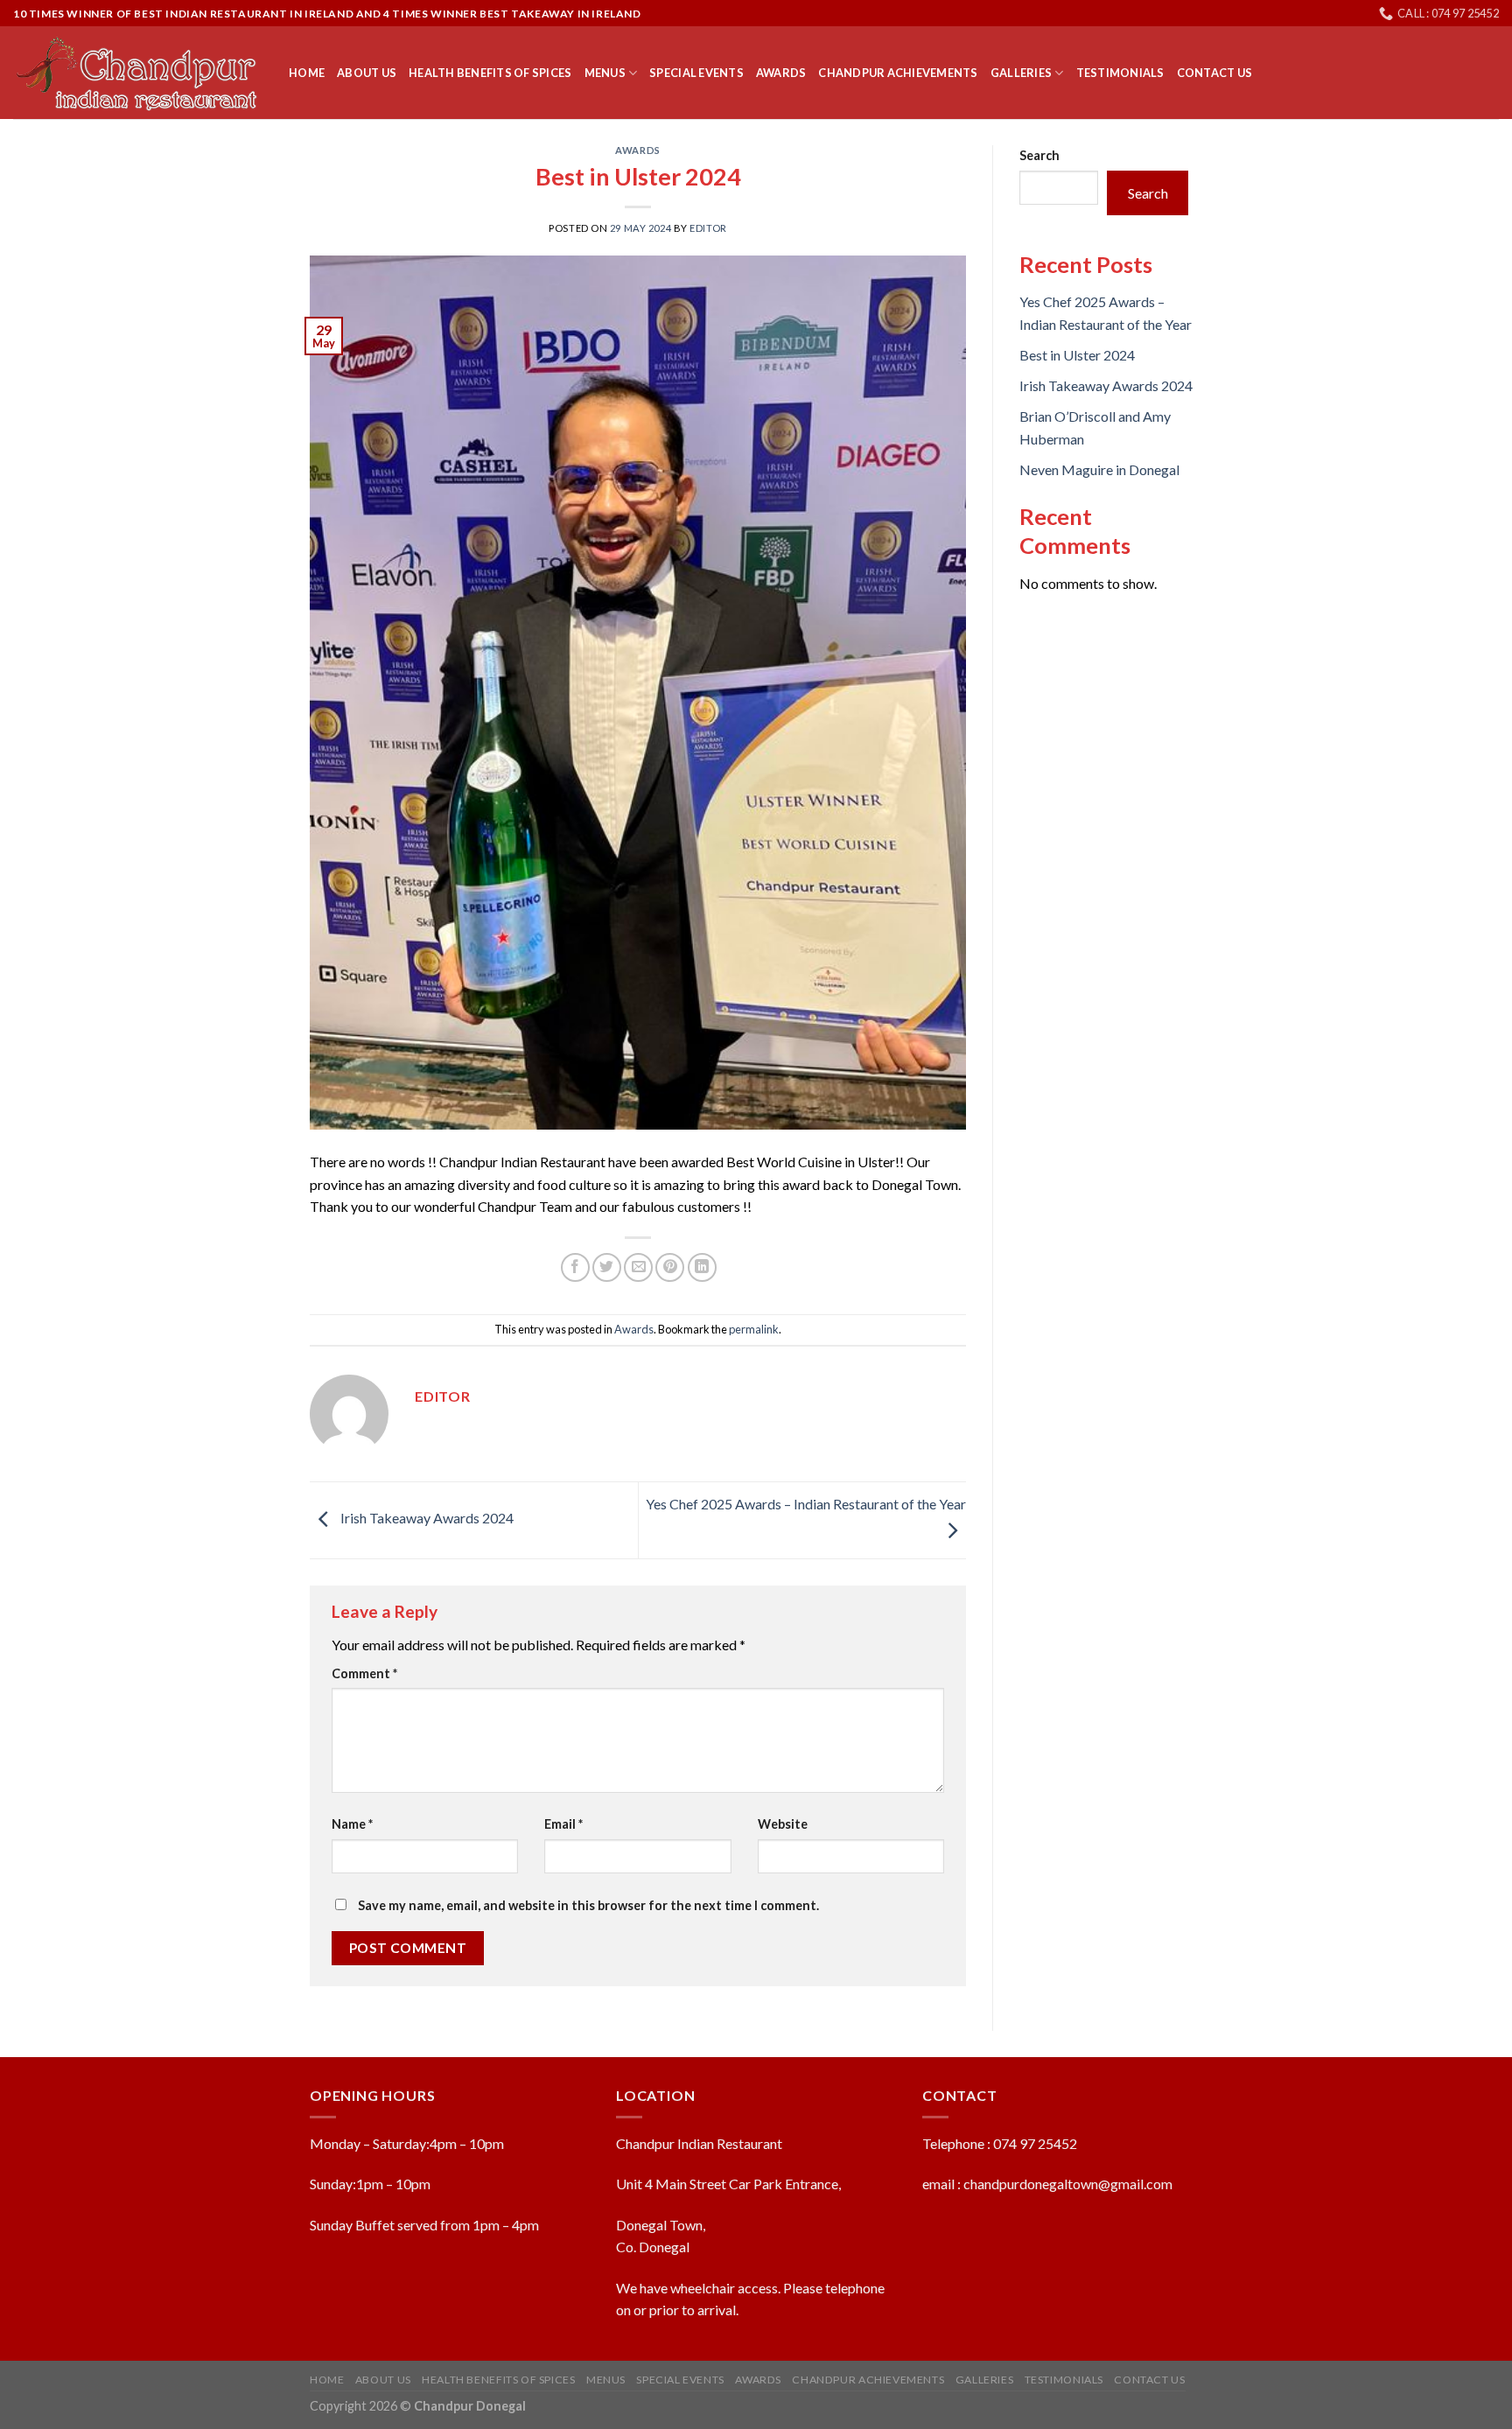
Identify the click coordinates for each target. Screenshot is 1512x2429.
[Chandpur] (138, 73)
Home (307, 73)
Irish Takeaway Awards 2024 (426, 1519)
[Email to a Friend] (638, 1267)
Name (352, 1824)
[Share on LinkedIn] (702, 1267)
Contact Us (1215, 73)
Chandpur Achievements (898, 73)
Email (563, 1824)
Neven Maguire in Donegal (1099, 469)
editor (708, 228)
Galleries (1021, 73)
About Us (367, 73)
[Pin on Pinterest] (670, 1267)
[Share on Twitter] (607, 1267)
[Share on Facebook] (575, 1267)
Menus (605, 73)
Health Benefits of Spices (490, 73)
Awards (781, 73)
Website (783, 1824)
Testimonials (1120, 73)
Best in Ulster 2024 (1077, 355)
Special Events (696, 73)
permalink (754, 1329)
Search (1039, 155)
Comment (364, 1673)
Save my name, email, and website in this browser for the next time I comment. (588, 1905)
